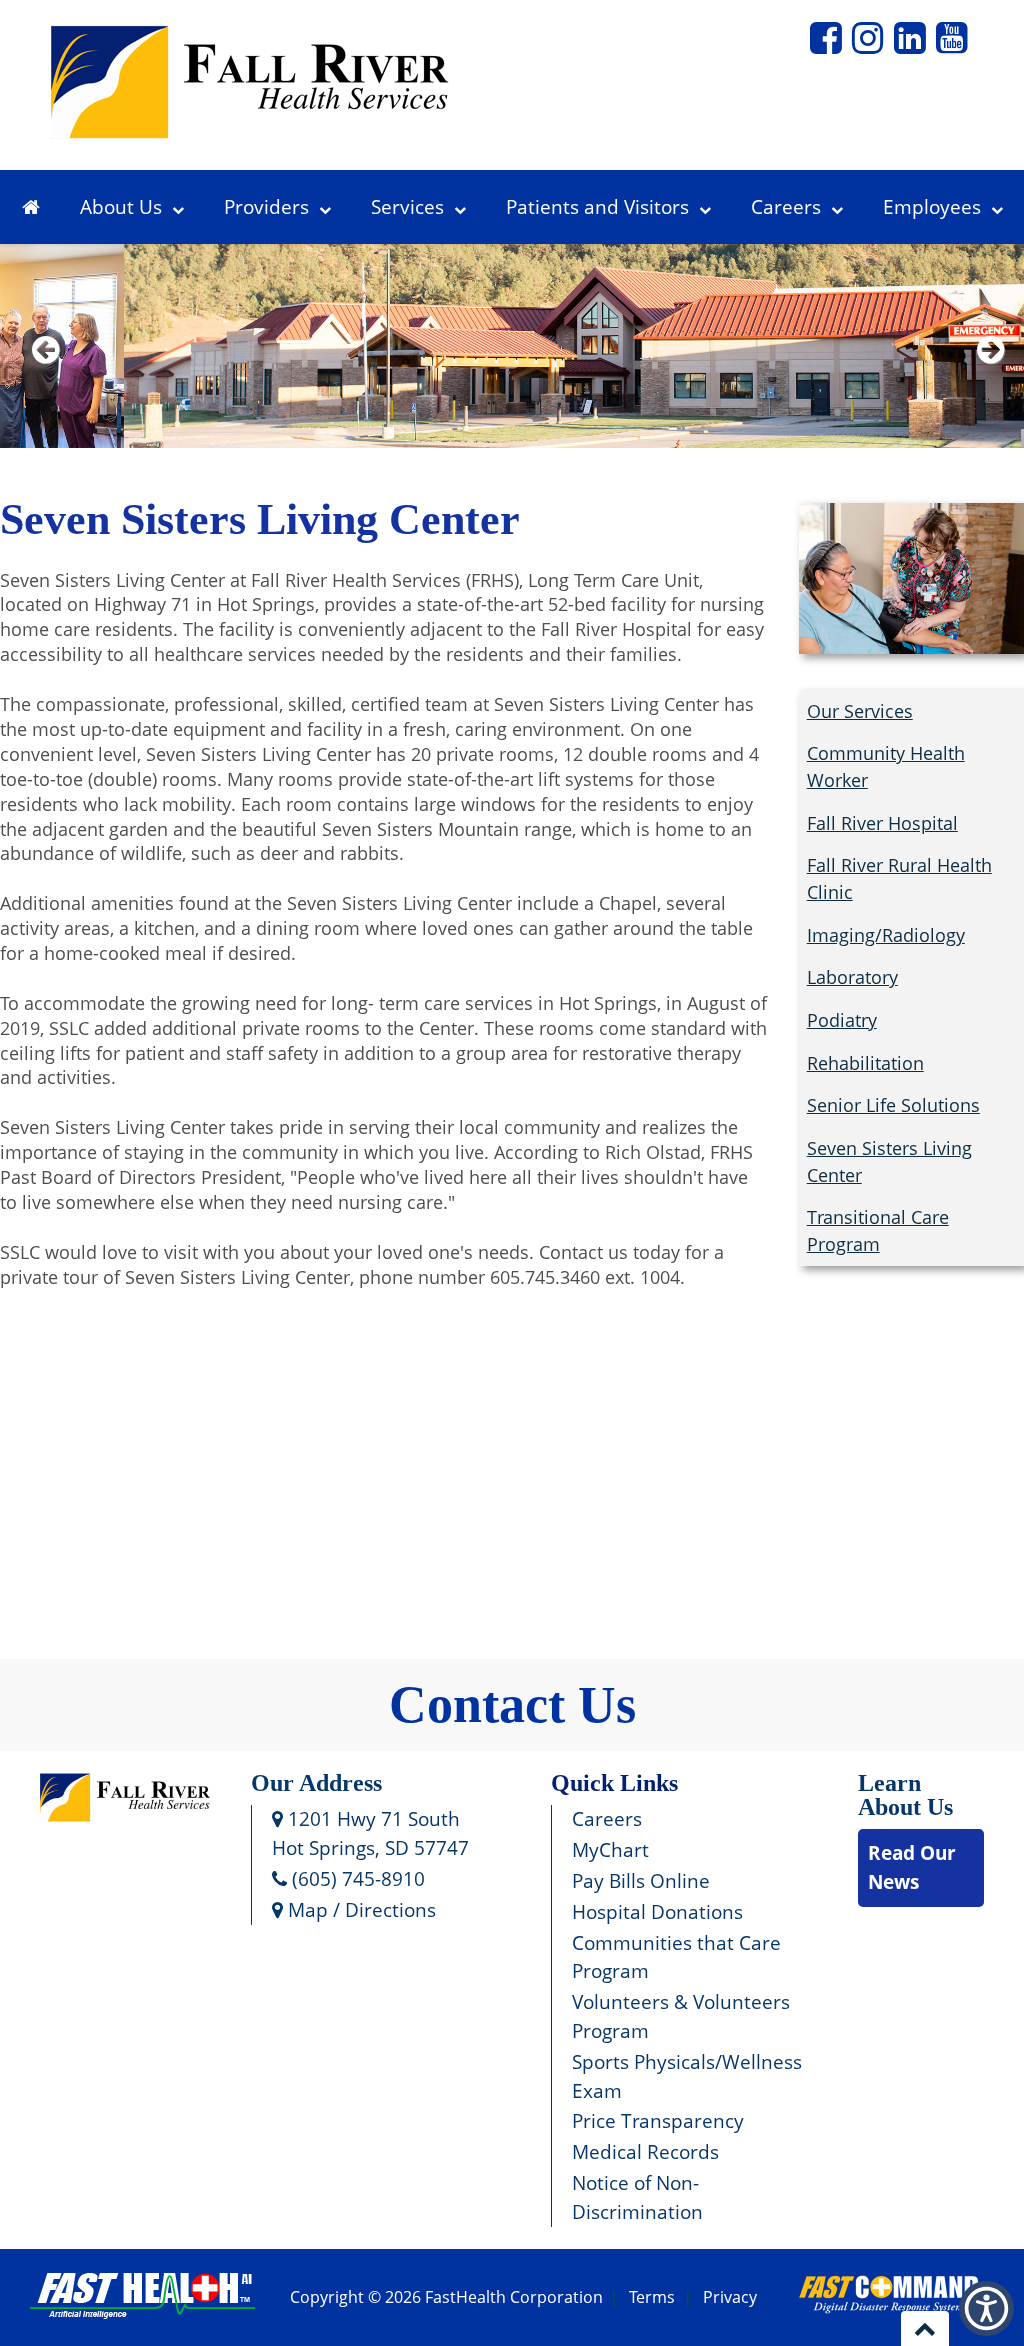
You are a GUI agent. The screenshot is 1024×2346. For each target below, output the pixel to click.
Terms (652, 2297)
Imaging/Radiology (886, 935)
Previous (45, 375)
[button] (826, 45)
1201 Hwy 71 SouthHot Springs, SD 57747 (370, 1833)
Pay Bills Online (641, 1880)
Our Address (316, 1783)
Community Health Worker (886, 766)
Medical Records (645, 2151)
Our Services (860, 711)
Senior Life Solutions (893, 1105)
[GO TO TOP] (925, 2328)
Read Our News (912, 1867)
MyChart (610, 1849)
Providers (266, 206)
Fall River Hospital (882, 823)
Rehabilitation (865, 1063)
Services (407, 206)
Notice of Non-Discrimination (637, 2197)
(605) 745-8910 (356, 1878)
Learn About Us (905, 1795)
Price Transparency (658, 2120)
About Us (121, 206)
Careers (786, 206)
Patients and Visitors (597, 206)
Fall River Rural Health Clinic (899, 878)
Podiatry (842, 1020)
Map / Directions (359, 1909)
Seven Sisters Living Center (889, 1161)
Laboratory (852, 977)
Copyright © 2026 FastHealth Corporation (446, 2297)
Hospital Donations (657, 1911)
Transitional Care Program (878, 1230)
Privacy (730, 2297)
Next (986, 375)
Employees (932, 206)
